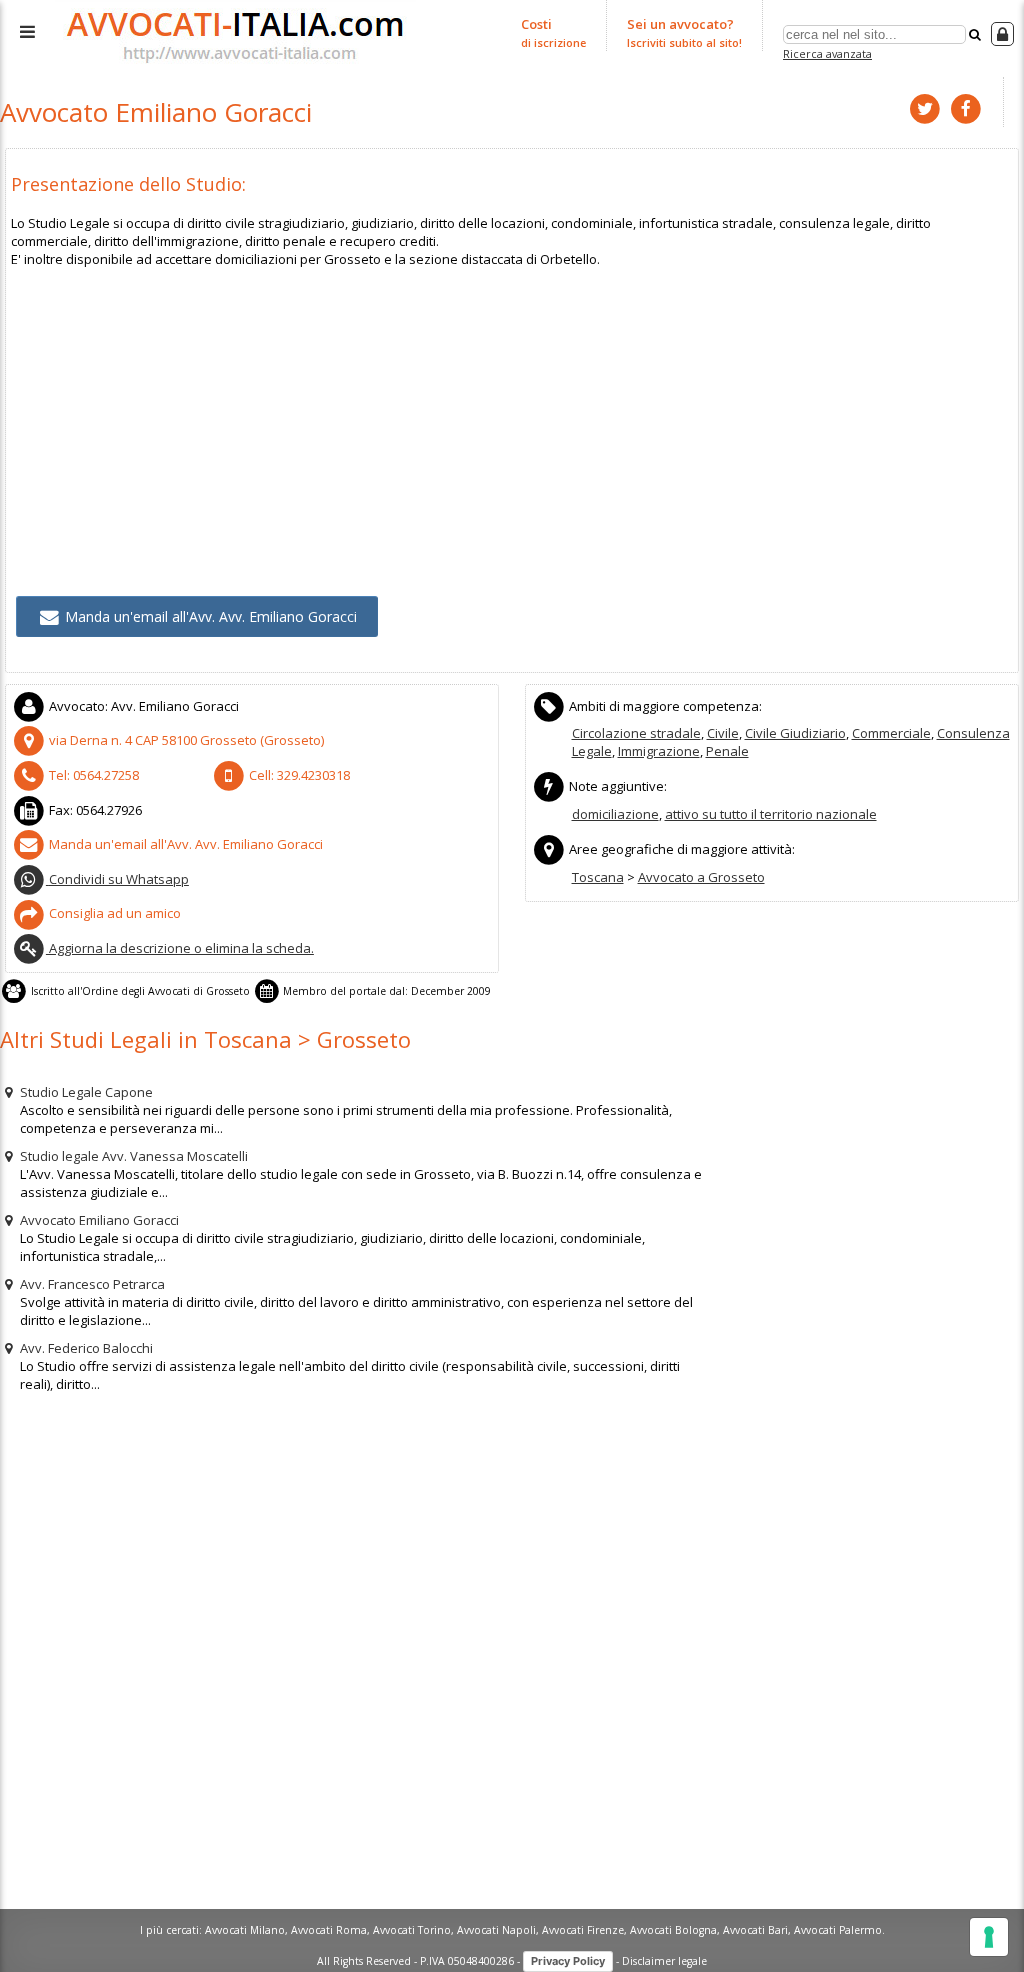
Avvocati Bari (755, 1930)
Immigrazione (659, 751)
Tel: (92, 775)
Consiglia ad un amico (113, 913)
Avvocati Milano (245, 1930)
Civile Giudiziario (795, 733)
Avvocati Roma (329, 1930)
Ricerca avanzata (827, 53)
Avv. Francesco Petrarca (91, 1284)
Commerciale (891, 733)
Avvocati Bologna (673, 1930)
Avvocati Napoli (496, 1930)
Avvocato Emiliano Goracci (98, 1220)
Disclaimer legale (664, 1960)
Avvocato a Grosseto (701, 877)
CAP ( (186, 740)
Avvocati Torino (412, 1930)
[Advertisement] (512, 408)
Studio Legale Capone (85, 1092)
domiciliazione (615, 814)
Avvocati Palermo (838, 1930)
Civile (723, 733)
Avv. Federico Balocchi (85, 1348)
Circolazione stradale (636, 733)
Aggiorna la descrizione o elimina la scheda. (180, 948)
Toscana (598, 877)
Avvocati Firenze (583, 1930)
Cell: (298, 775)
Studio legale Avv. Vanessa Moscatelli (132, 1156)
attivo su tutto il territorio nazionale (771, 814)
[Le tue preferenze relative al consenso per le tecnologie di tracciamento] (989, 1937)
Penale (727, 751)
